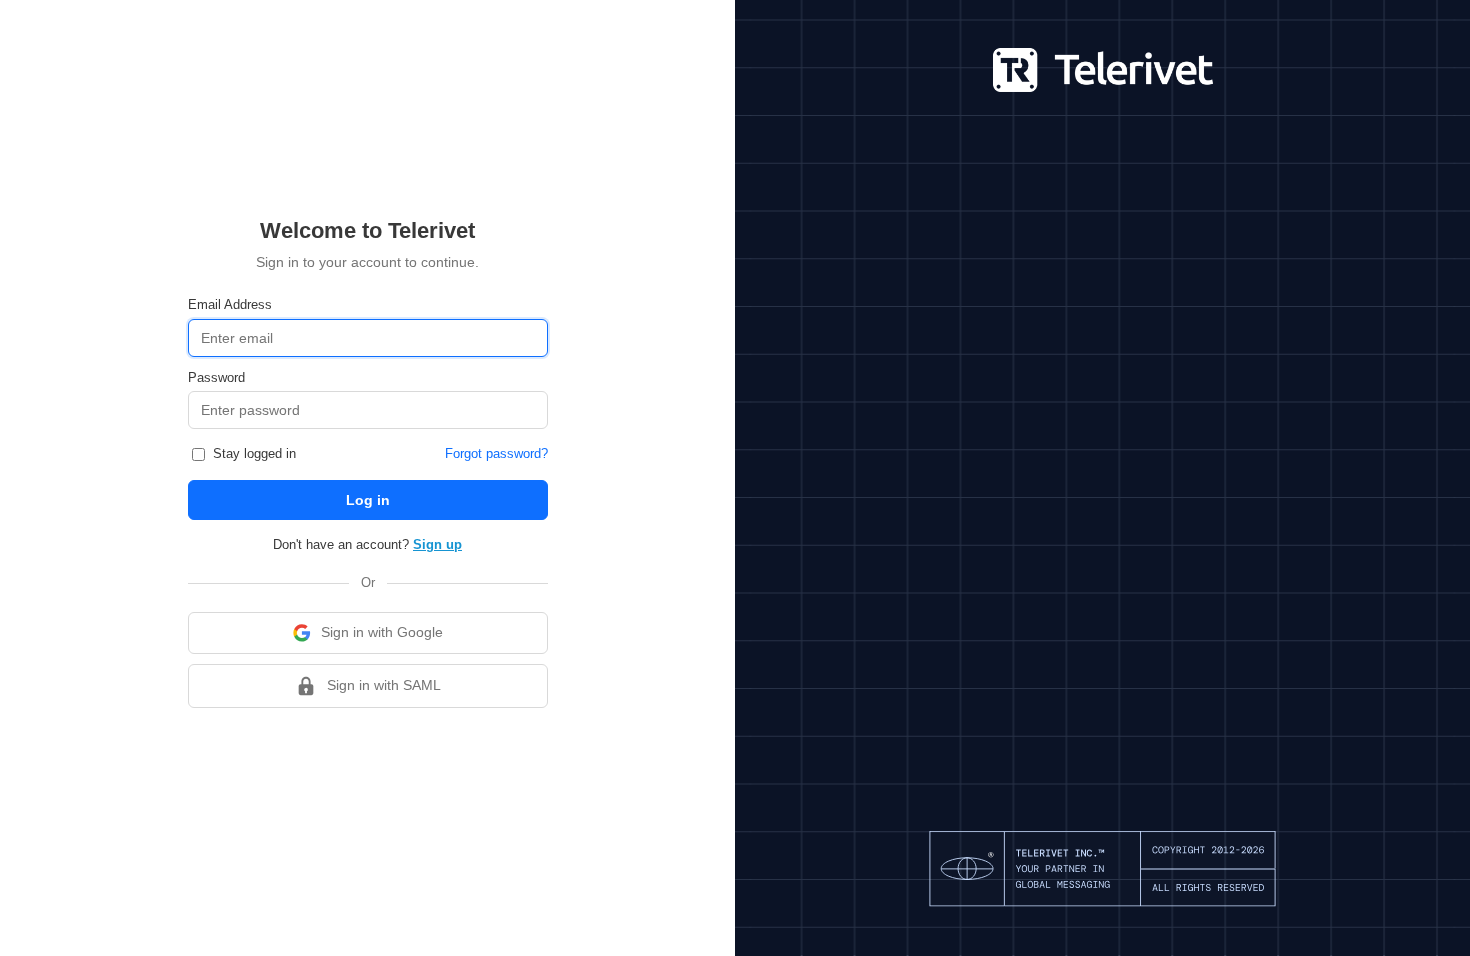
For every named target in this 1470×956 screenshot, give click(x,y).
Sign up (437, 544)
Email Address (230, 304)
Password (216, 377)
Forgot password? (496, 453)
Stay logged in (252, 453)
